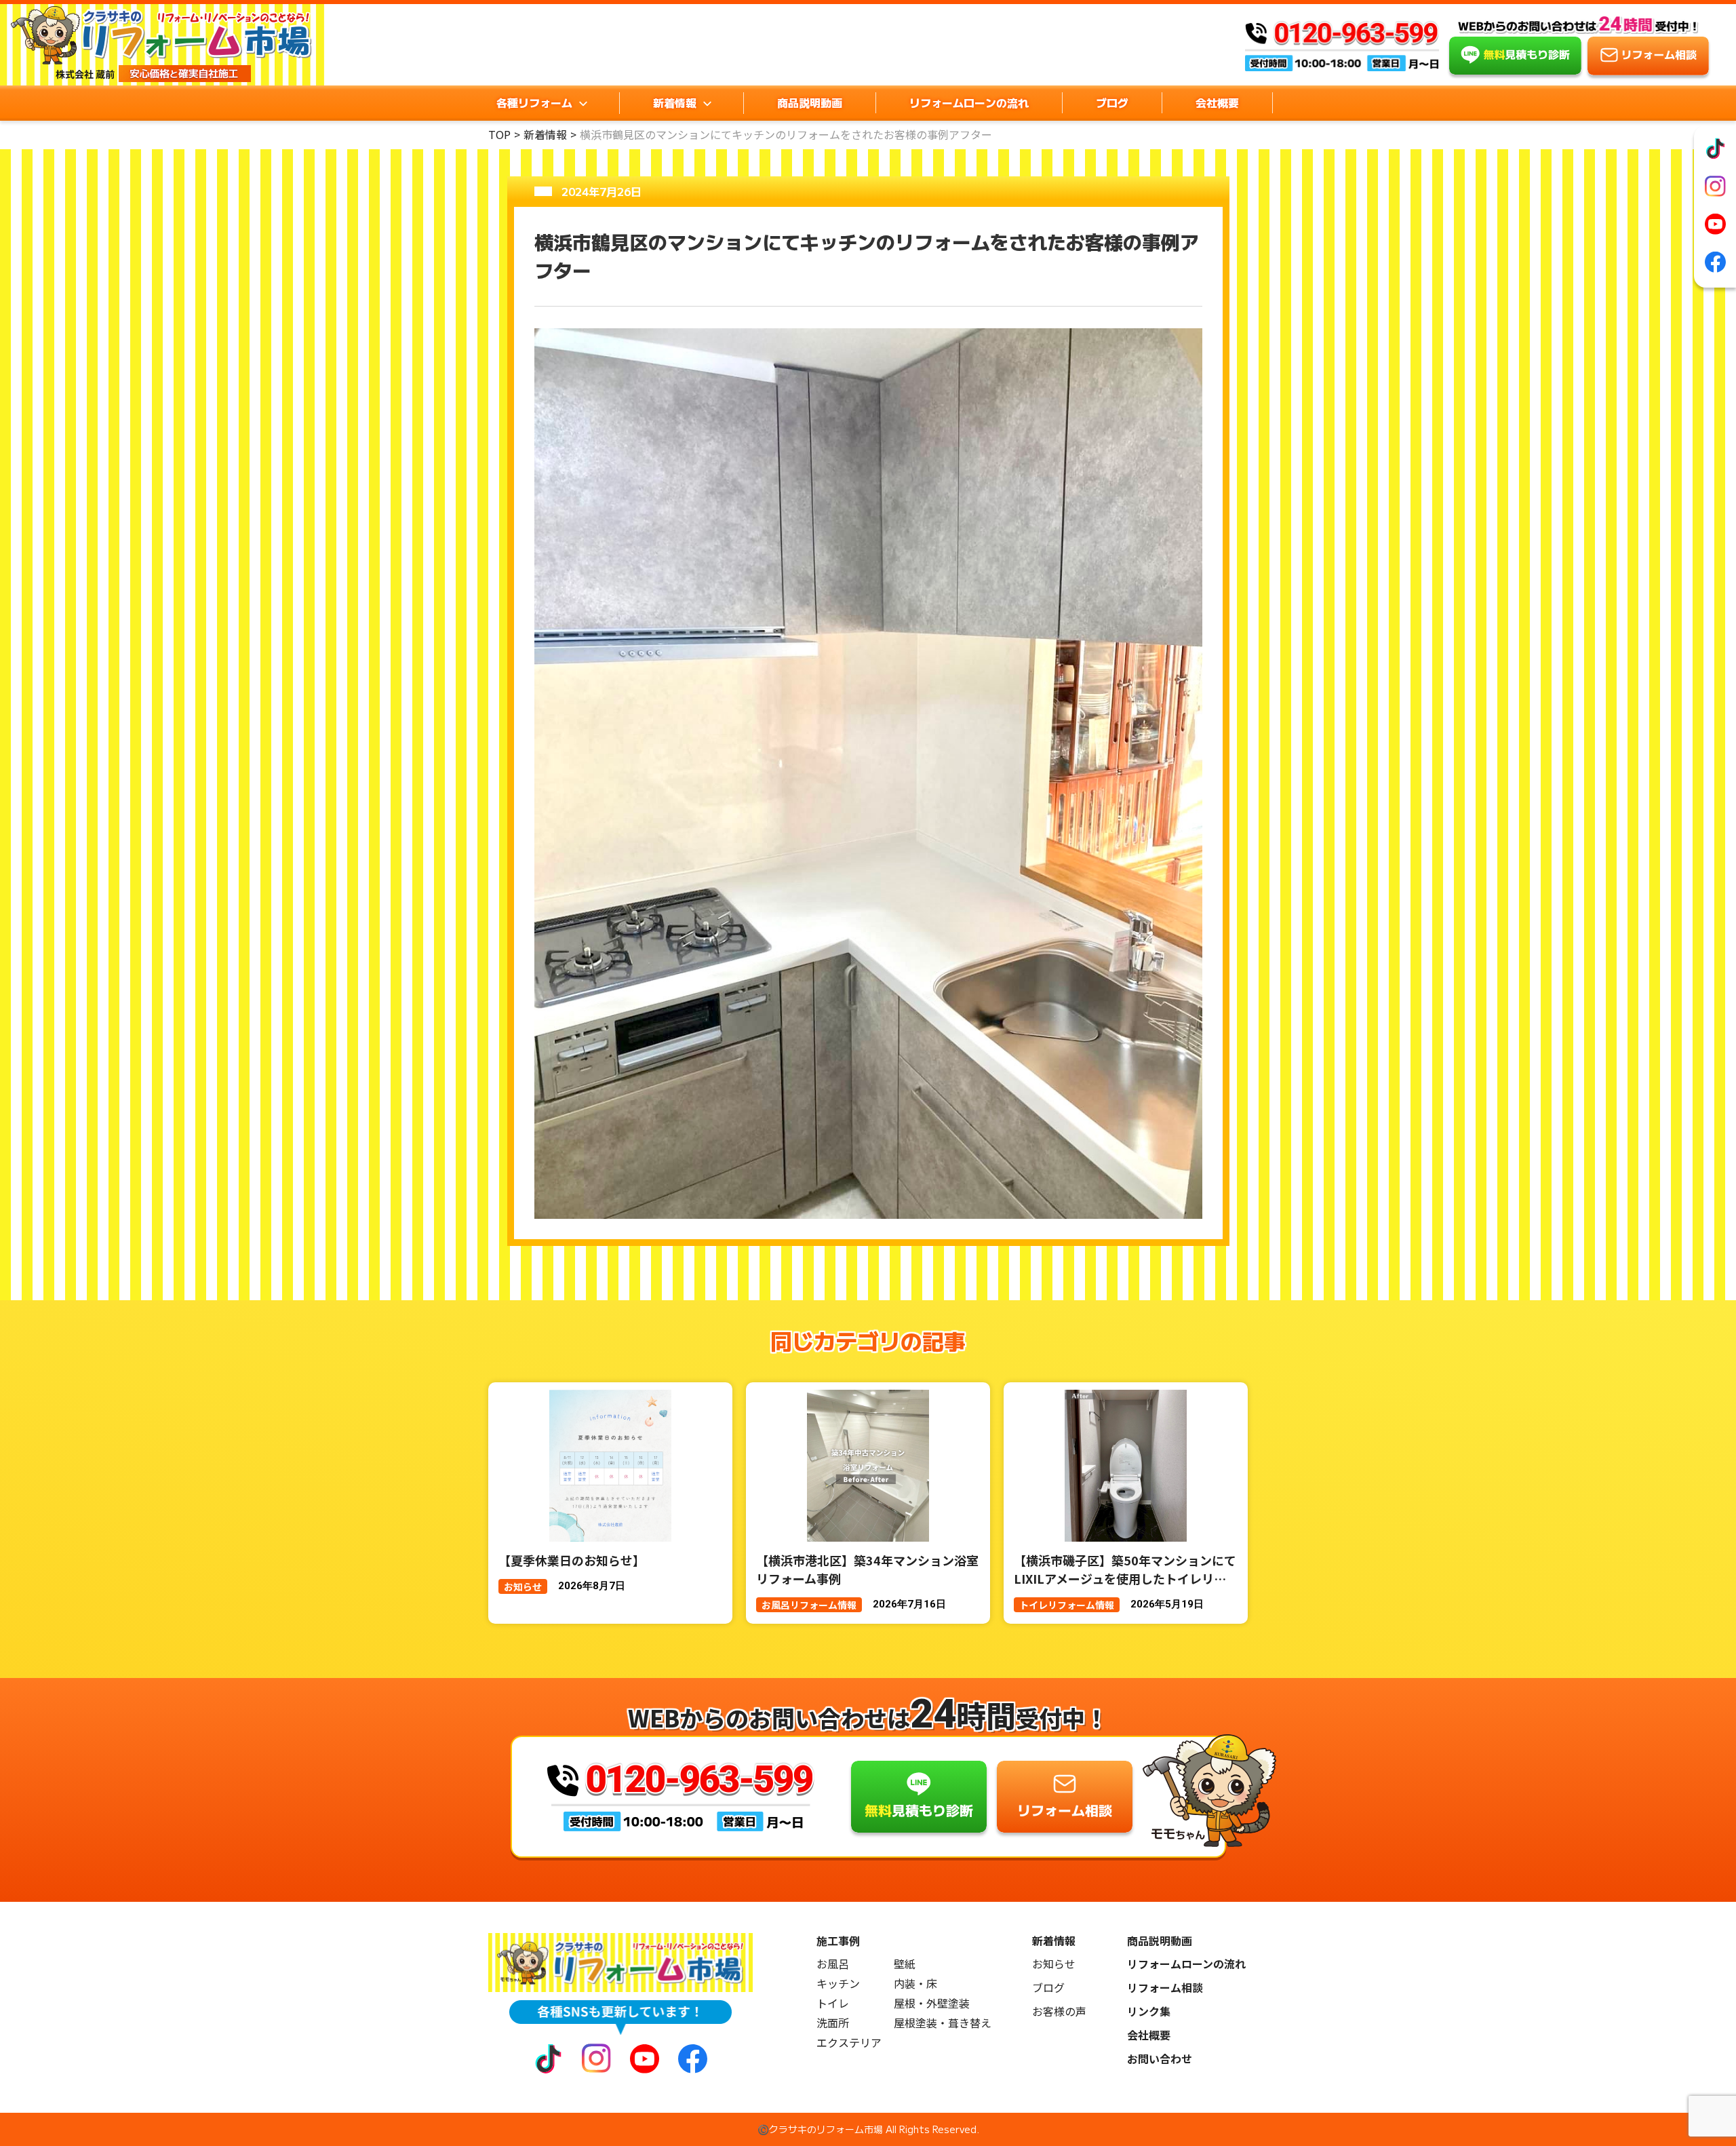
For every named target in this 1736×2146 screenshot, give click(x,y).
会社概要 (1217, 102)
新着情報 (545, 134)
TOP (499, 134)
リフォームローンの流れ (969, 102)
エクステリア (849, 2043)
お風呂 (833, 1964)
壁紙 (905, 1964)
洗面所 (833, 2023)
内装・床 (915, 1984)
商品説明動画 (810, 102)
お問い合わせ (1160, 2059)
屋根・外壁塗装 (932, 2003)
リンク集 (1149, 2011)
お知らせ (1054, 1964)
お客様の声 (1059, 2011)
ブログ (1112, 102)
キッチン (838, 1984)
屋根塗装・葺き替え (943, 2023)
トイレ (833, 2003)
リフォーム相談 (1165, 1988)
